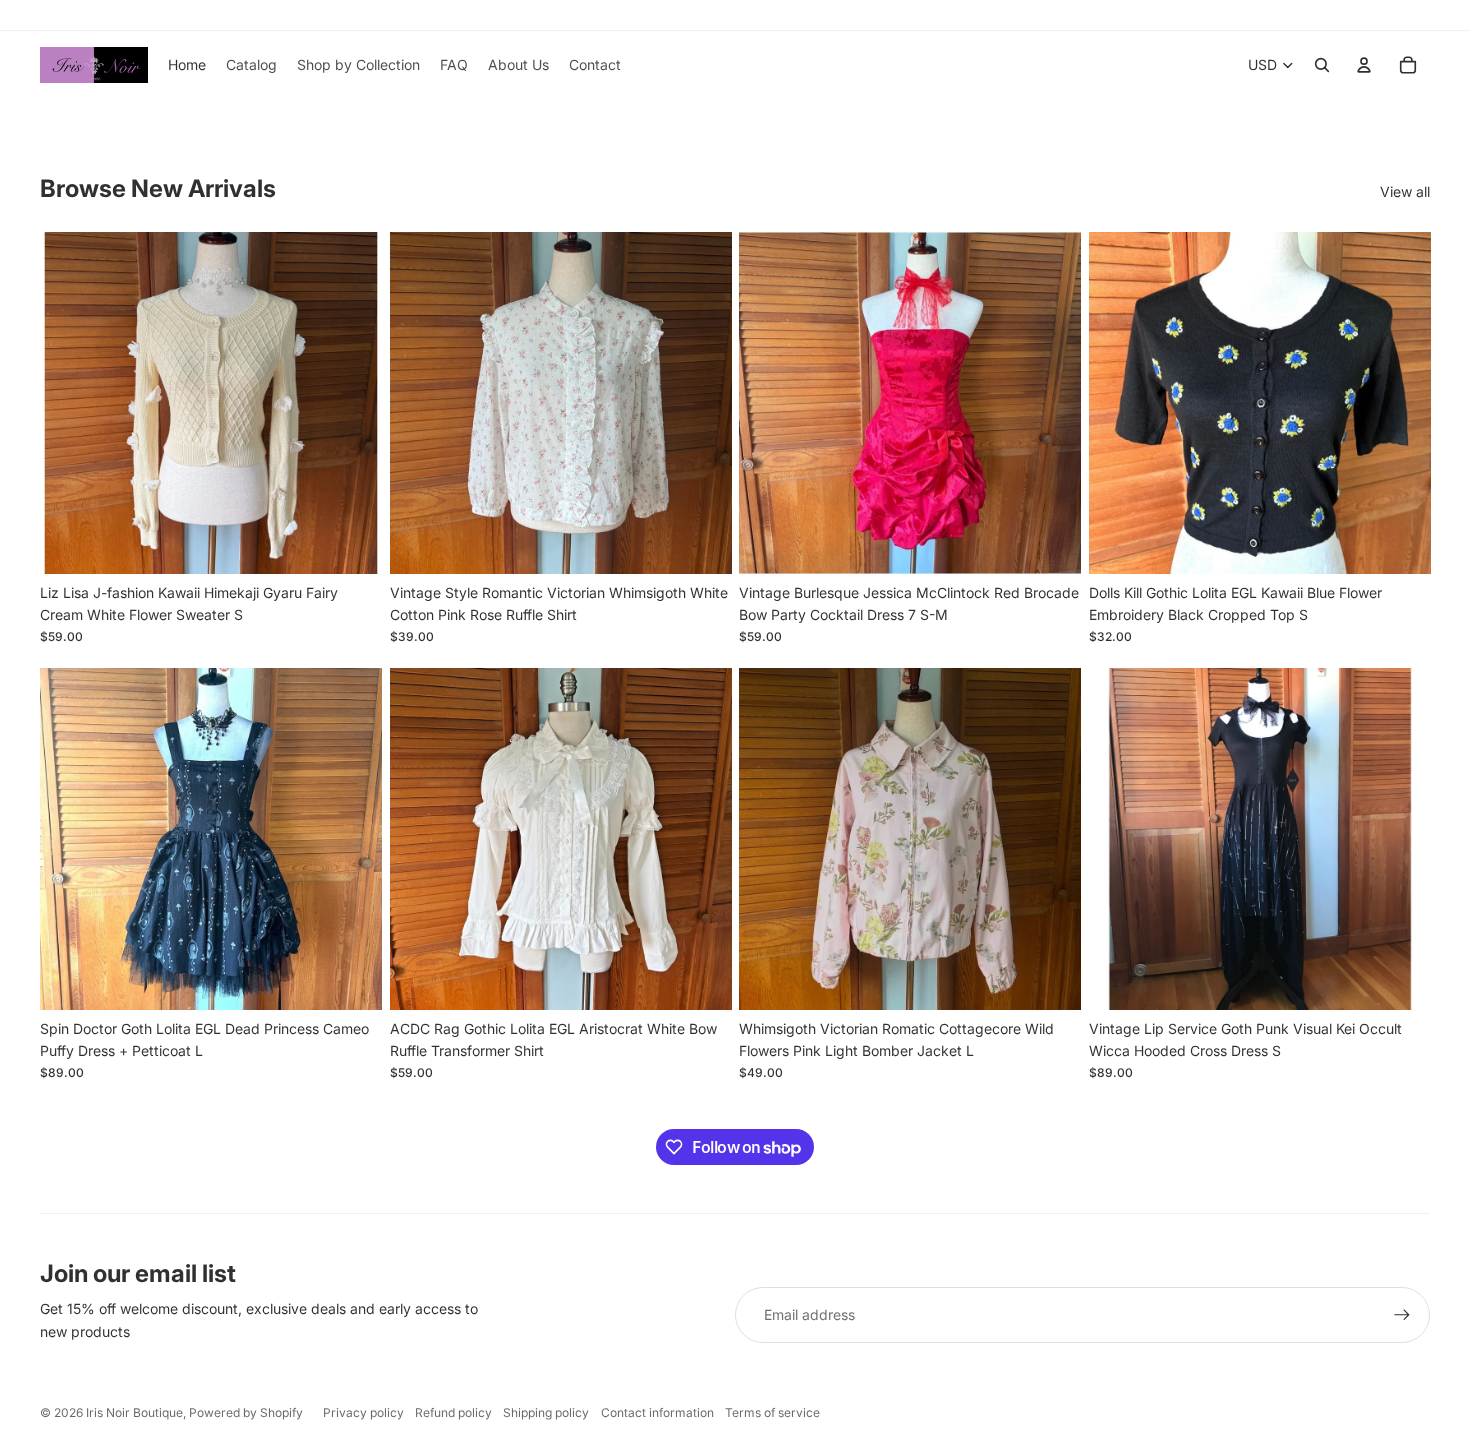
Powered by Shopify (246, 1412)
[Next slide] (352, 403)
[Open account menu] (1364, 65)
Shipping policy (546, 1412)
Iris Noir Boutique (134, 1412)
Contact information (657, 1412)
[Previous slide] (70, 403)
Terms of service (772, 1412)
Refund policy (453, 1412)
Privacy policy (363, 1412)
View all (1405, 191)
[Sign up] (1402, 1315)
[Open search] (1322, 65)
